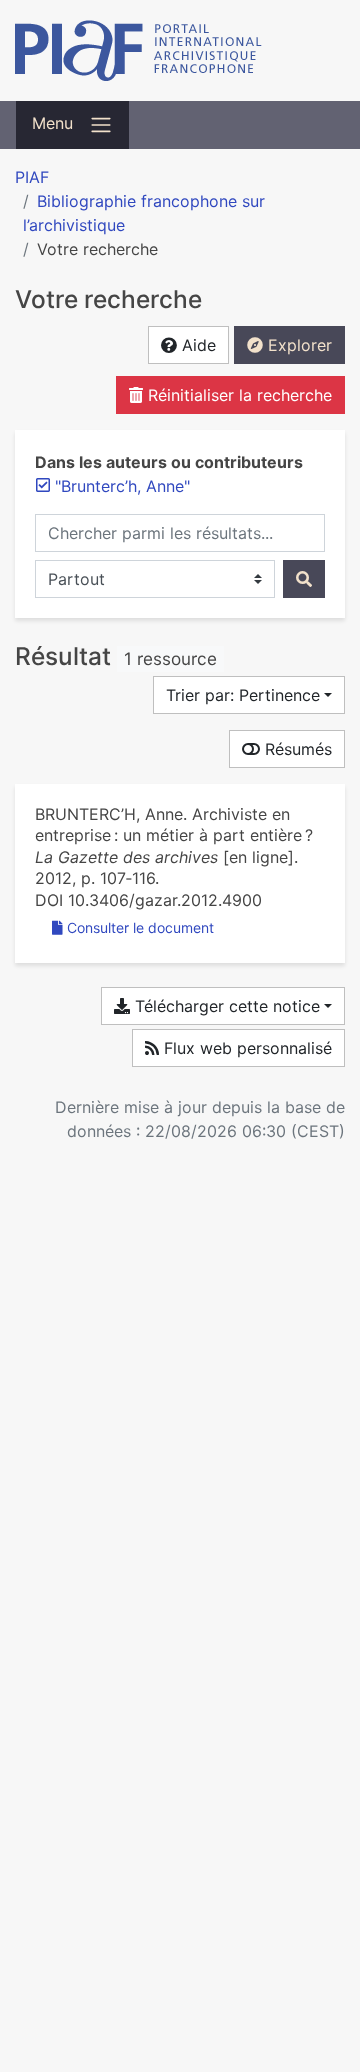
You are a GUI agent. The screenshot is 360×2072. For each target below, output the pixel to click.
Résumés (296, 749)
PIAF (32, 177)
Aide (196, 345)
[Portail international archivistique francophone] (180, 50)
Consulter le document (140, 927)
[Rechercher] (304, 579)
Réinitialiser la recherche (237, 395)
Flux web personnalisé (245, 1048)
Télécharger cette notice (225, 1006)
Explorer (297, 345)
